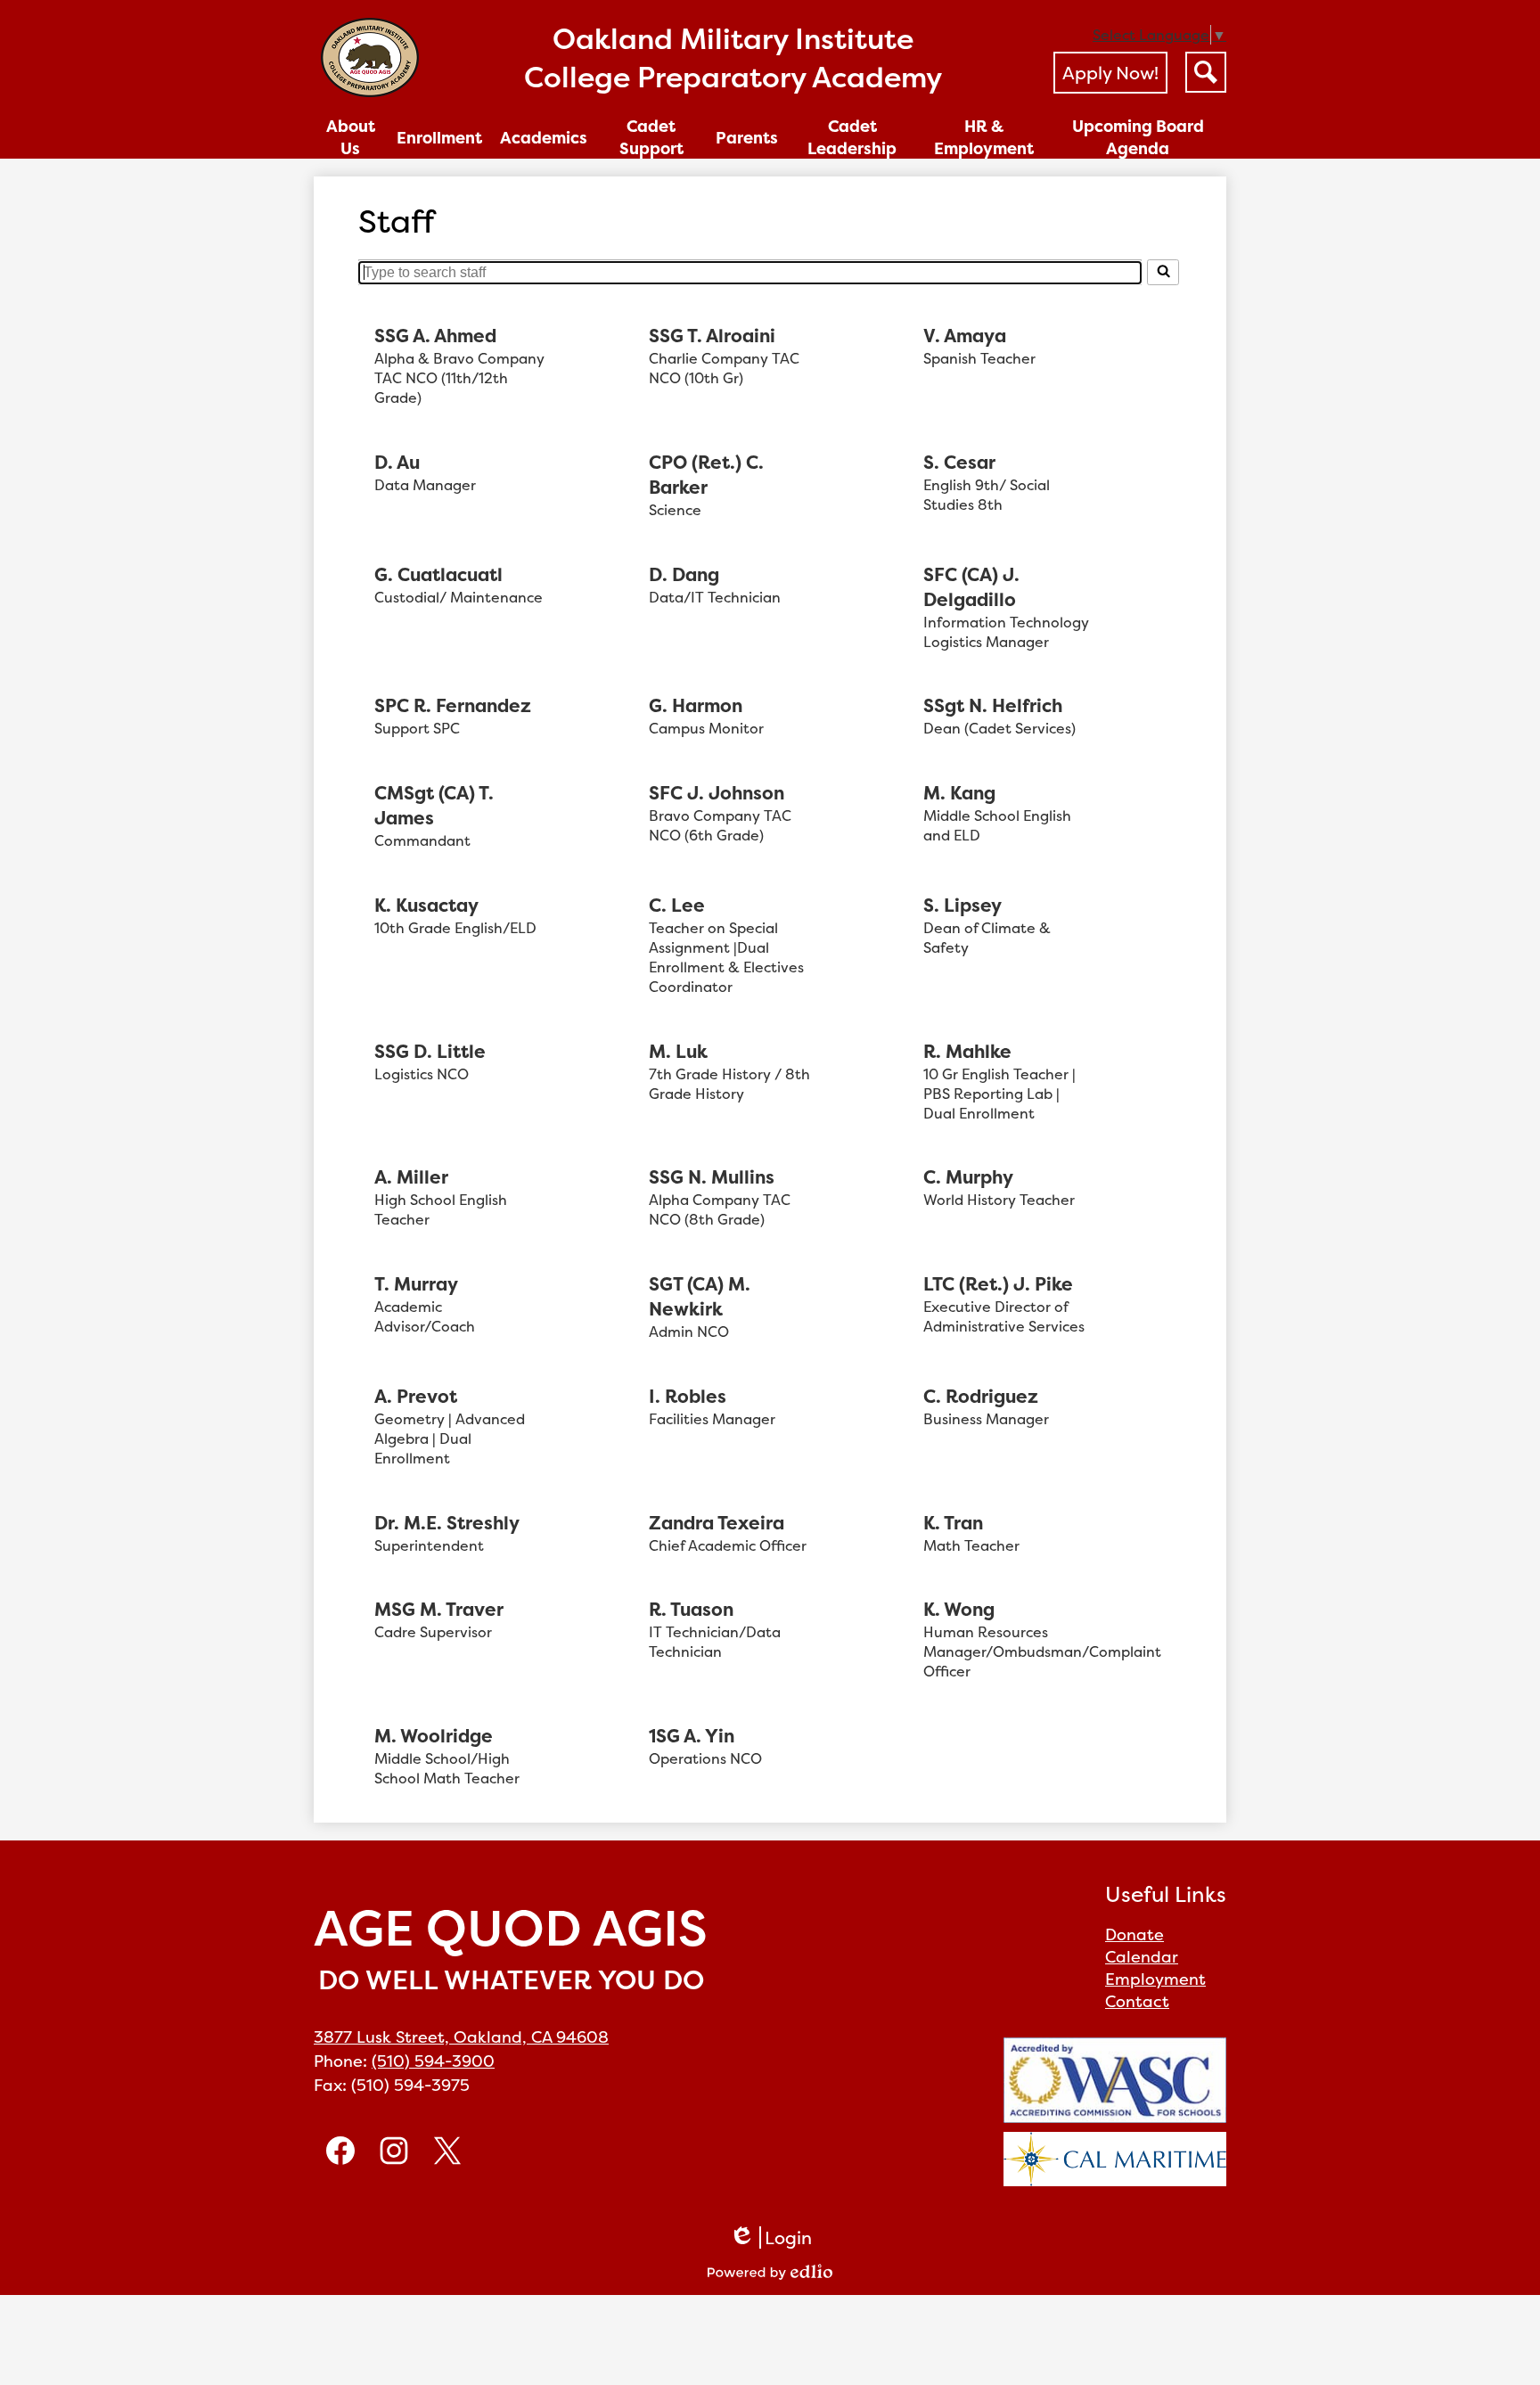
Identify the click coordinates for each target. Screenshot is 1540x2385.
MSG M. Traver (439, 1610)
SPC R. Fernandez (453, 706)
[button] (351, 137)
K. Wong (959, 1610)
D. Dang (684, 575)
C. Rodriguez (981, 1397)
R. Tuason (691, 1610)
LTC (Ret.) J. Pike (998, 1284)
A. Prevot (416, 1397)
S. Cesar (959, 463)
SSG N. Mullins (712, 1177)
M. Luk (678, 1052)
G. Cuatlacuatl (438, 575)
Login (770, 2237)
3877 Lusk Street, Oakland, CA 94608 (461, 2037)
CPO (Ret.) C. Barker (706, 475)
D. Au (397, 463)
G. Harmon (696, 706)
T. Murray (416, 1284)
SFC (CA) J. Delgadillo (971, 587)
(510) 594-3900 (433, 2061)
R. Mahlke (967, 1052)
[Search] (1163, 272)
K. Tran (953, 1523)
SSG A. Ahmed (435, 336)
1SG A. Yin (692, 1736)
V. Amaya (965, 336)
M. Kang (959, 793)
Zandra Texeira (717, 1523)
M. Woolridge (434, 1736)
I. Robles (688, 1397)
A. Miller (411, 1177)
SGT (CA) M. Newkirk (700, 1297)
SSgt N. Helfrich (993, 706)
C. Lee (677, 906)
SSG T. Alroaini (712, 336)
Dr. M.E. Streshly (447, 1523)
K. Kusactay (426, 906)
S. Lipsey (962, 906)
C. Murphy (968, 1177)
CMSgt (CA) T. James (434, 806)
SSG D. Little (430, 1052)
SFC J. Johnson (717, 793)
